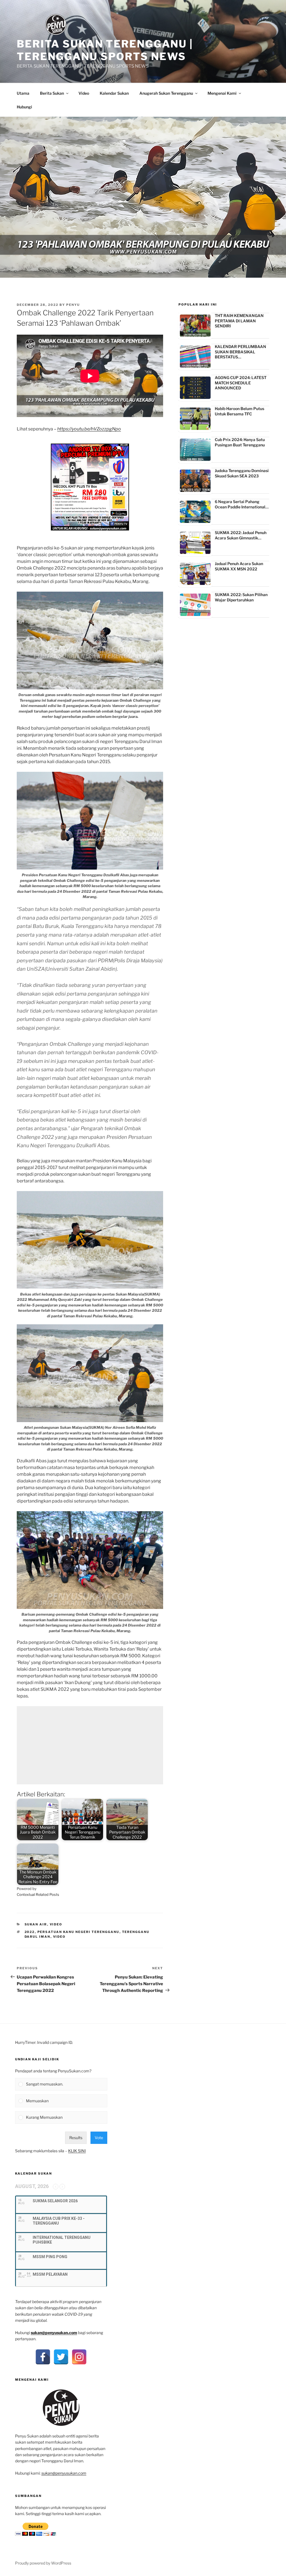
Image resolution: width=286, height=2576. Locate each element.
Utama (23, 93)
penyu (73, 305)
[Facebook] (43, 2357)
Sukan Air (36, 1924)
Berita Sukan (52, 93)
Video (84, 93)
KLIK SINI (77, 2151)
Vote (99, 2138)
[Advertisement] (90, 1745)
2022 (30, 1932)
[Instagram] (79, 2357)
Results (76, 2138)
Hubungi (24, 107)
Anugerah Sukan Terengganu (166, 93)
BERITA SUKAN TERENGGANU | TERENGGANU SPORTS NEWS (105, 50)
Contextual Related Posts (38, 1895)
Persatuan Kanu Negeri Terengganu (78, 1932)
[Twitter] (61, 2357)
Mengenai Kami (222, 93)
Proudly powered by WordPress (43, 2563)
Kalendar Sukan (114, 93)
